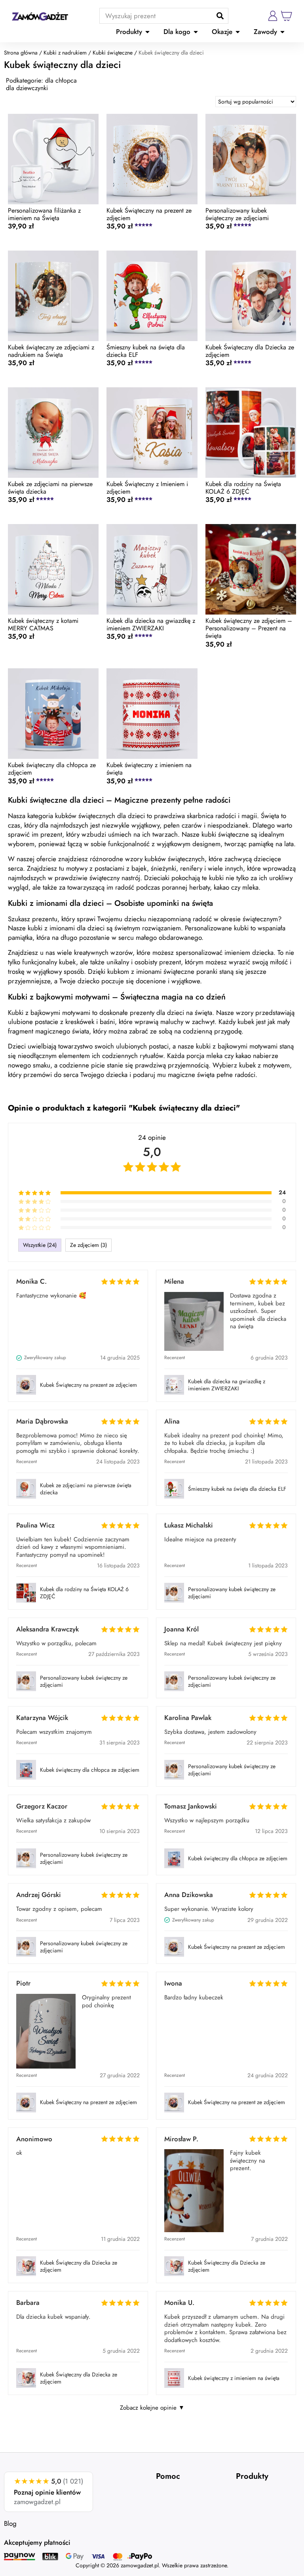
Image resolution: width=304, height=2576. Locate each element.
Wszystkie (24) (40, 1245)
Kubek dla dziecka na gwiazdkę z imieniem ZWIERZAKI (227, 1385)
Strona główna (21, 53)
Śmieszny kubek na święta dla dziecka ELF (237, 1489)
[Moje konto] (273, 16)
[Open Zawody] (282, 32)
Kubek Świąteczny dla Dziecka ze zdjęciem (79, 2266)
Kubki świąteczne (113, 53)
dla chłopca (61, 80)
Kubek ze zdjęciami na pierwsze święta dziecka (86, 1489)
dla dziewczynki (27, 88)
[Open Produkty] (147, 32)
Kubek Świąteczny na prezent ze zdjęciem (88, 1385)
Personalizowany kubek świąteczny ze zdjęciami (232, 1593)
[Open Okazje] (238, 32)
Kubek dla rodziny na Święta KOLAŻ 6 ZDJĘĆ (84, 1593)
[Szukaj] (220, 16)
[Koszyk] (287, 16)
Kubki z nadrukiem (65, 53)
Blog (10, 2523)
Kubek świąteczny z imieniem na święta (234, 2378)
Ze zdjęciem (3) (88, 1245)
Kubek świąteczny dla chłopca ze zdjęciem (90, 1770)
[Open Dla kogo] (196, 32)
